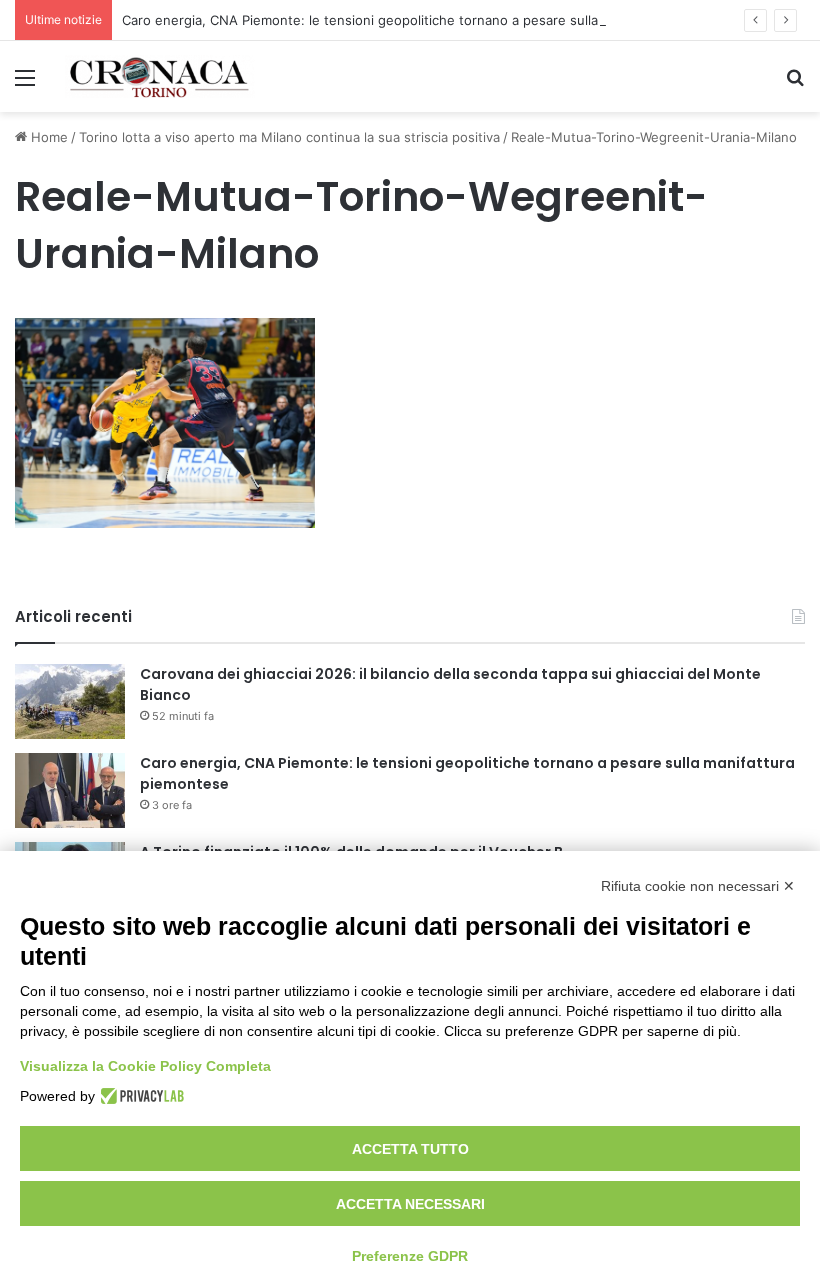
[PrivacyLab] (139, 1096)
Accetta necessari (410, 1204)
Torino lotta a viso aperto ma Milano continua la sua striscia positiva (289, 137)
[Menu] (25, 84)
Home (47, 137)
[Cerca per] (795, 84)
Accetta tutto (410, 1149)
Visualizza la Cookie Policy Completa (145, 1066)
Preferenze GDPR (410, 1256)
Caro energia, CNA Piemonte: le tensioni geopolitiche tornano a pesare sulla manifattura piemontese (436, 20)
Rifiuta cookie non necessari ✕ (698, 886)
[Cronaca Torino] (160, 76)
